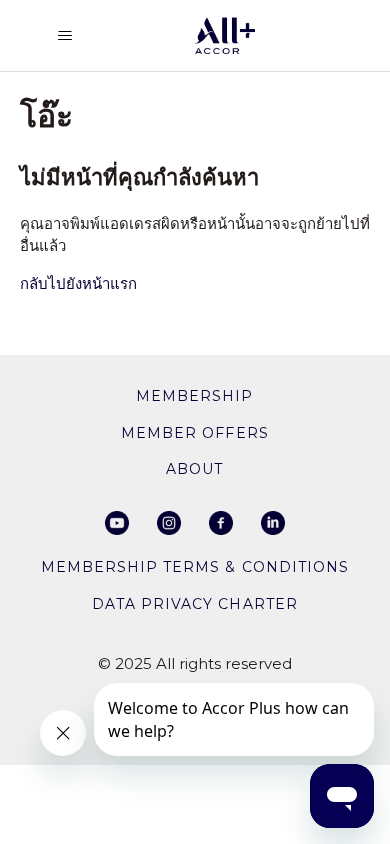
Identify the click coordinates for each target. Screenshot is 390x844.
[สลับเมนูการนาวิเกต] (65, 36)
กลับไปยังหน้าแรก (78, 283)
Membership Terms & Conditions (194, 567)
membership (194, 396)
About (194, 469)
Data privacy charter (194, 604)
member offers (194, 433)
